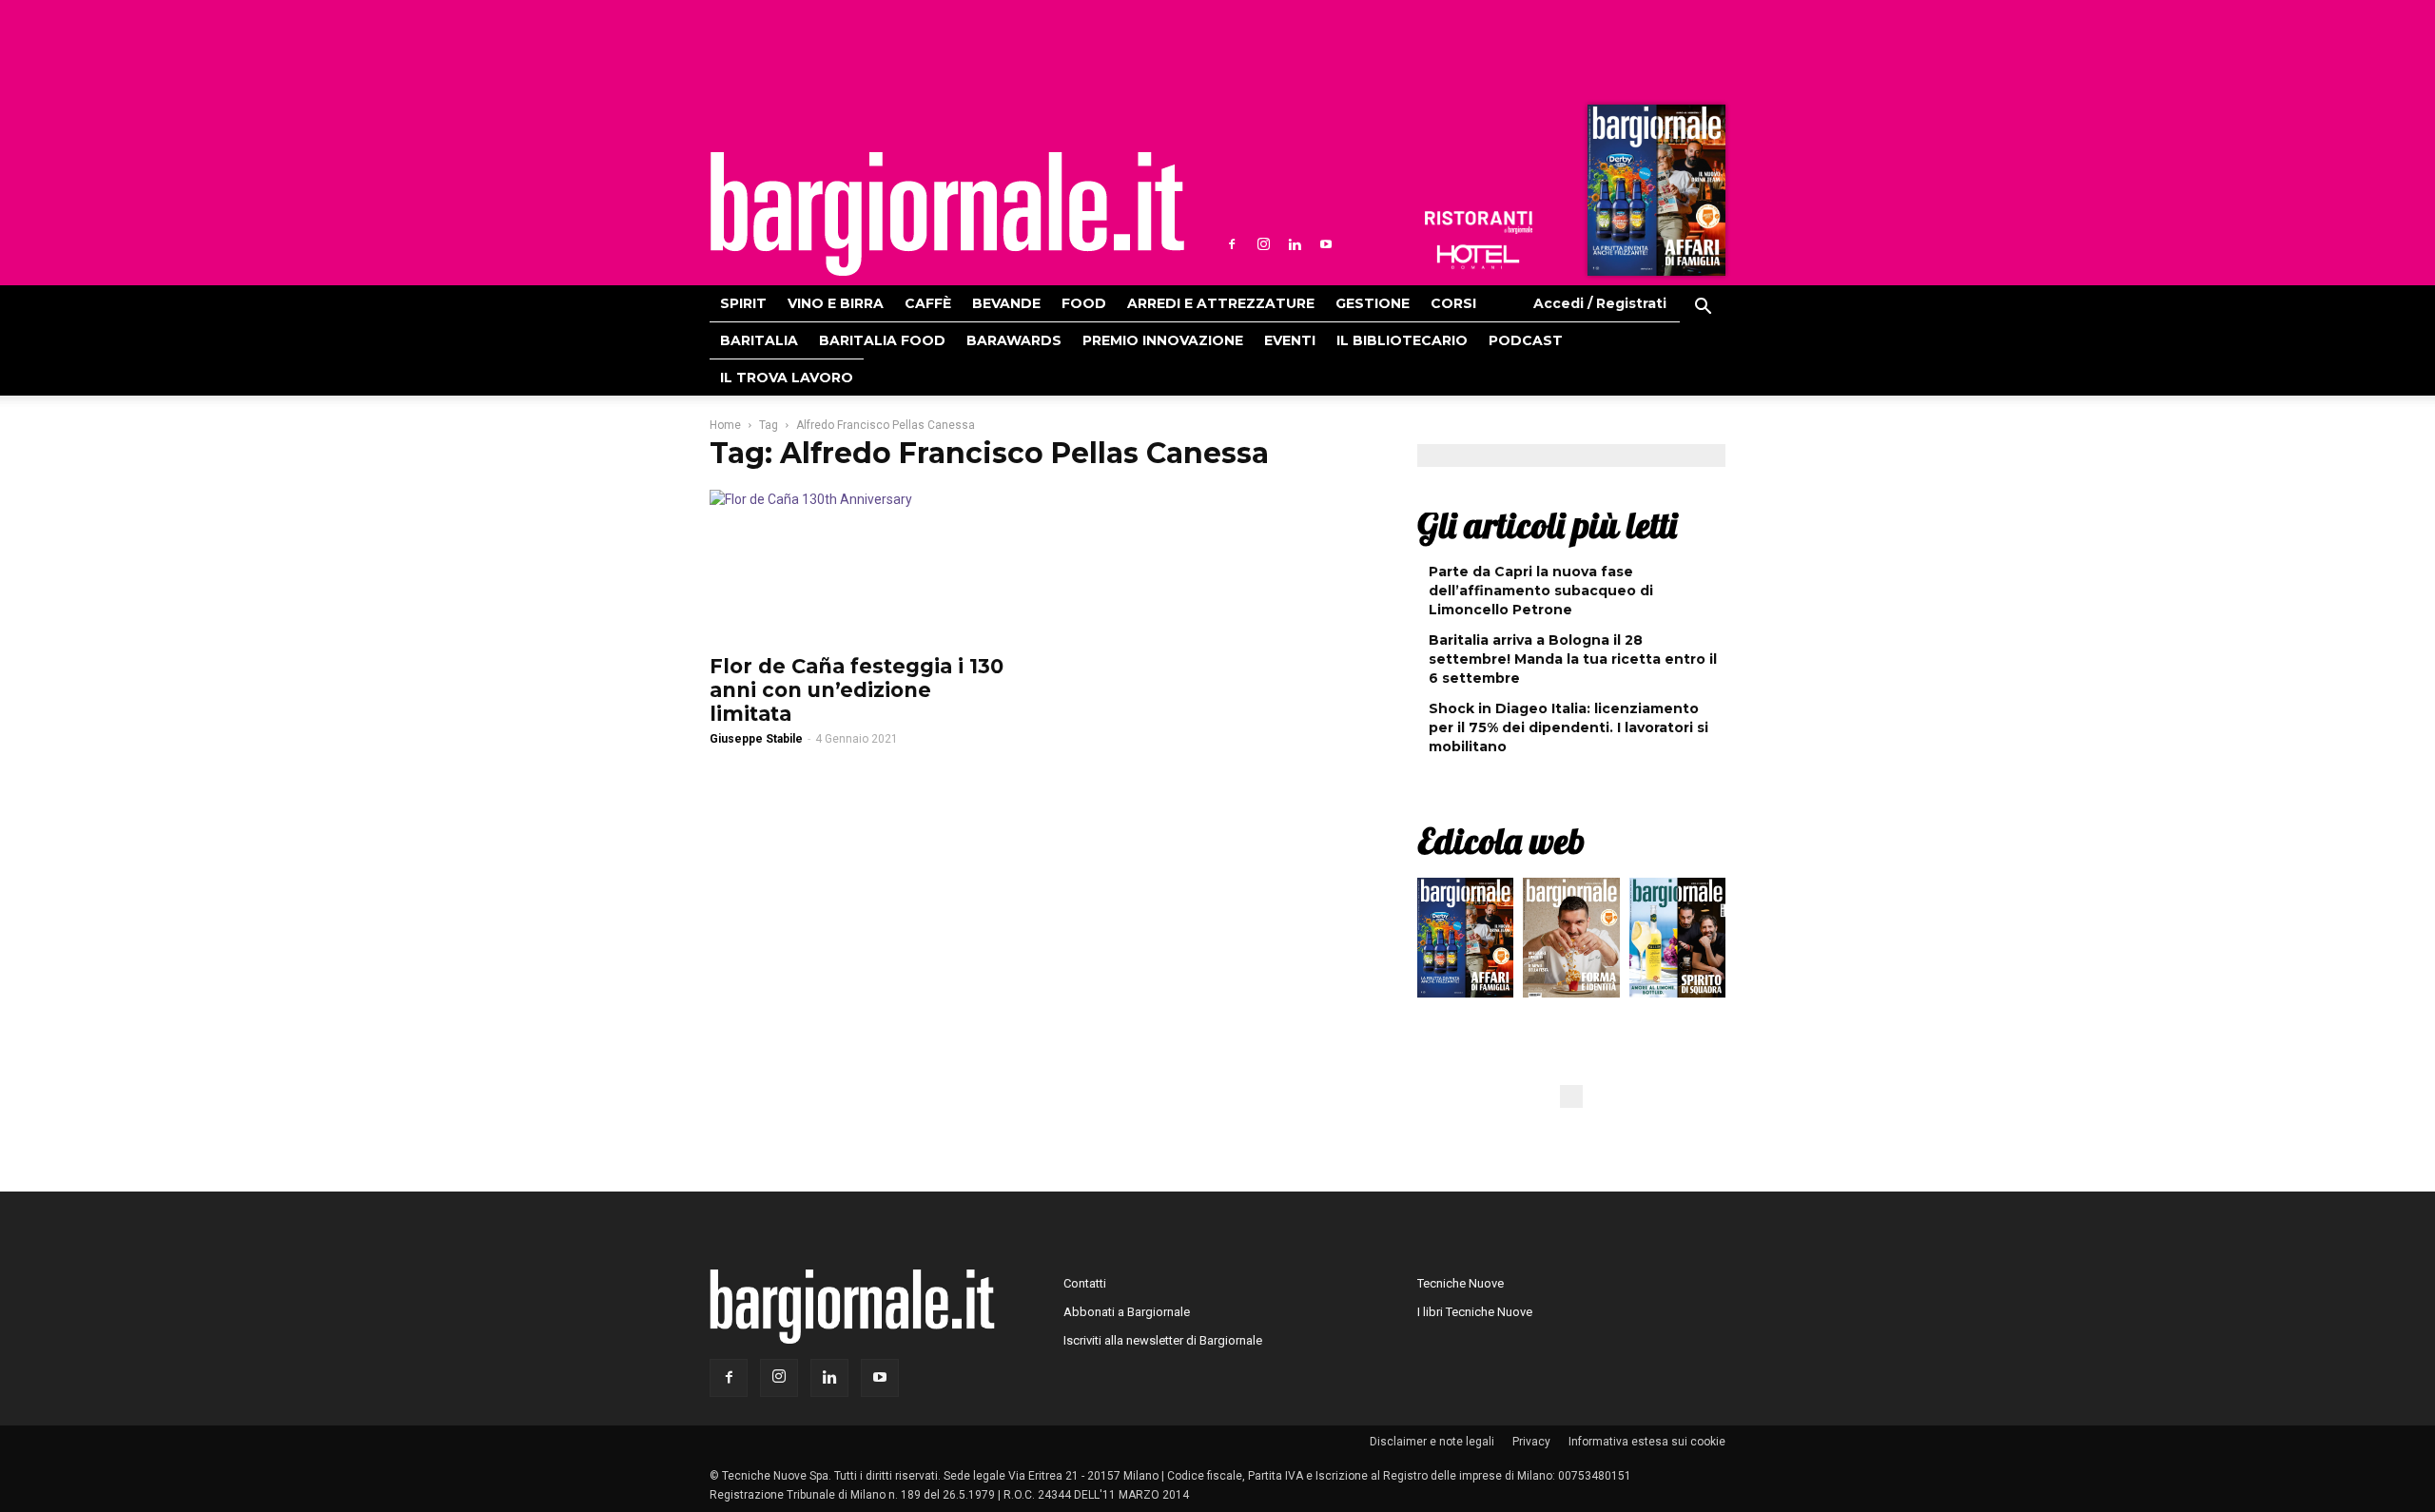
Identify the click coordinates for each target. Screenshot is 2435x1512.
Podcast (1526, 340)
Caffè (928, 303)
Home (725, 425)
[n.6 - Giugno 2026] (1571, 942)
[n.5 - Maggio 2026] (1677, 942)
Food (1084, 303)
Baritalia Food (882, 340)
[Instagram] (1263, 244)
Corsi (1453, 303)
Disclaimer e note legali (1432, 1442)
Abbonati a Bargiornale (1127, 1312)
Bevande (1006, 303)
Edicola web (1501, 841)
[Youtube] (1326, 244)
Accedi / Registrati (1600, 303)
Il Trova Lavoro (787, 378)
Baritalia (759, 340)
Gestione (1373, 303)
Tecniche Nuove (1461, 1283)
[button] (1703, 309)
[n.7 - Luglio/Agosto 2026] (1654, 195)
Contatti (1085, 1283)
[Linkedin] (1295, 244)
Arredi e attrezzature (1221, 303)
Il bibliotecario (1402, 340)
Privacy (1531, 1442)
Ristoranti (1478, 223)
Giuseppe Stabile (756, 739)
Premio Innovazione (1163, 340)
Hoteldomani (1478, 257)
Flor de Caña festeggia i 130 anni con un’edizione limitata (857, 690)
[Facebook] (1232, 244)
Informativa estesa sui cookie (1647, 1442)
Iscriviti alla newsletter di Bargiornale (1163, 1340)
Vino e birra (836, 303)
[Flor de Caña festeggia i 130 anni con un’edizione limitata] (864, 566)
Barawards (1014, 340)
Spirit (743, 303)
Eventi (1290, 340)
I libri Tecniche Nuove (1475, 1312)
